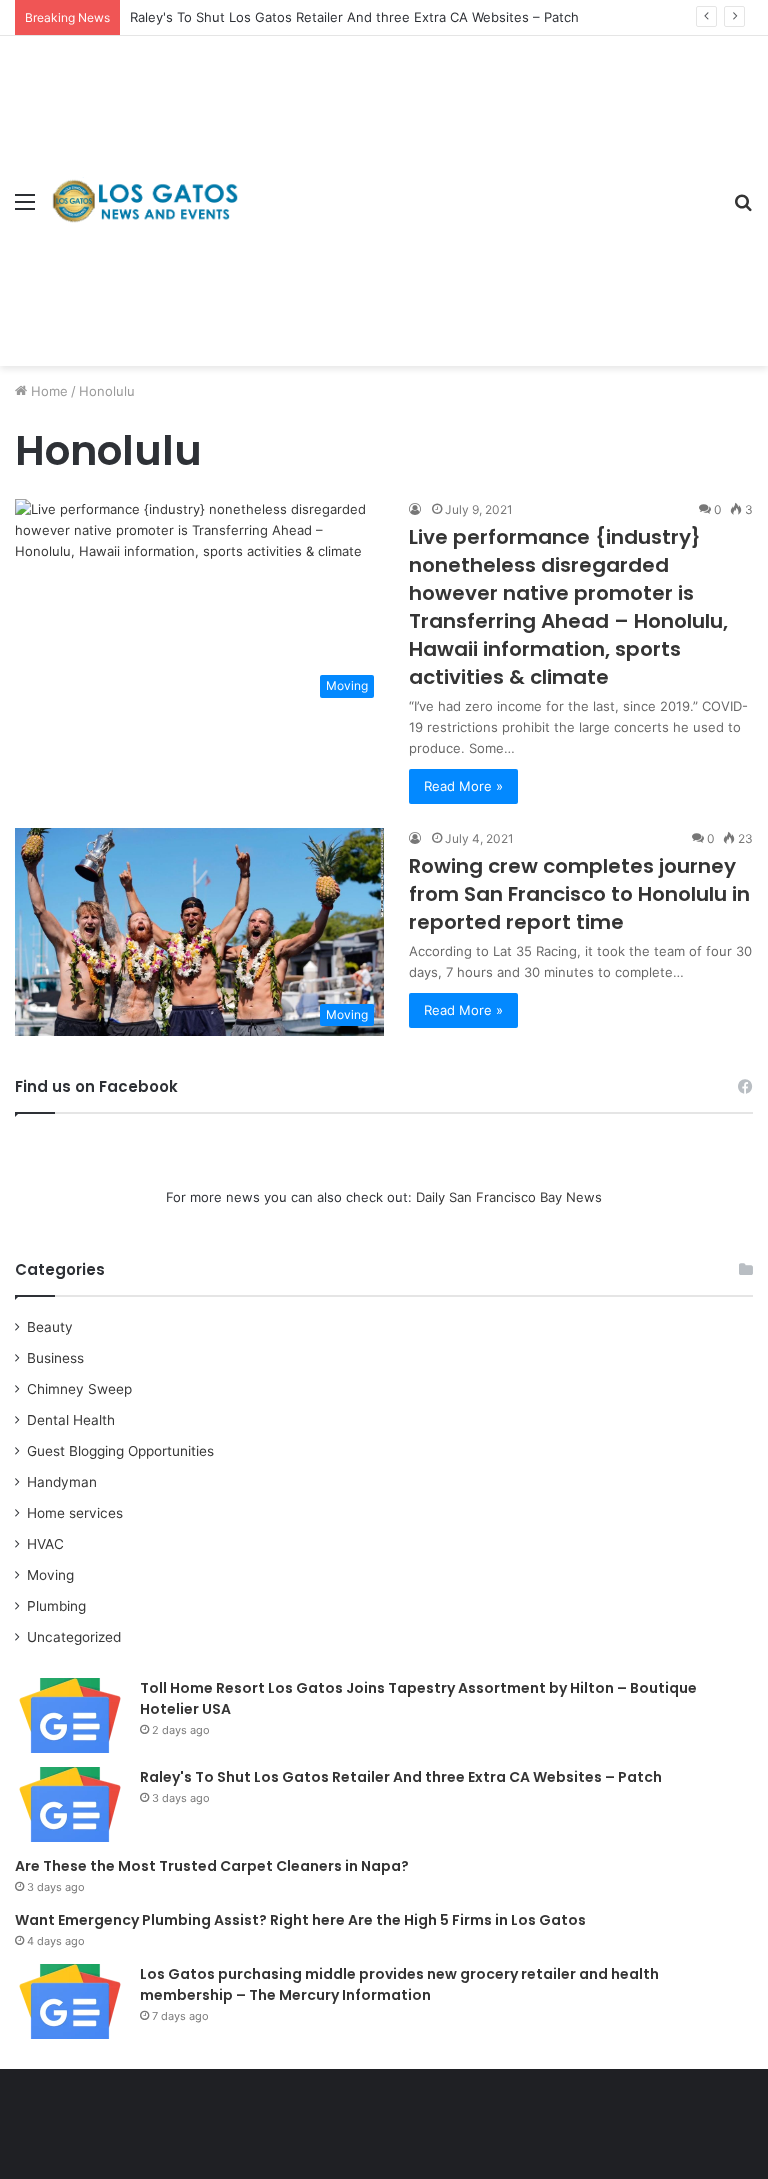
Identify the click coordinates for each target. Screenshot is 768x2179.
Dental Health (71, 1420)
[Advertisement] (479, 186)
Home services (75, 1513)
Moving (50, 1575)
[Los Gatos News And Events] (145, 200)
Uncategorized (74, 1637)
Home (47, 391)
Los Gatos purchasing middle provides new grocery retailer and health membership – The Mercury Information (399, 1984)
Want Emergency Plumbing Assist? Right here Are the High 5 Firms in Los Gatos (300, 1920)
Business (55, 1358)
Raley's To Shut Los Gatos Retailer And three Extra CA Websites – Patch (354, 17)
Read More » (463, 786)
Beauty (50, 1327)
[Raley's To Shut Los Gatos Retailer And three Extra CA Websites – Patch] (70, 1804)
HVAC (45, 1544)
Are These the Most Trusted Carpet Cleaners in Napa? (212, 1866)
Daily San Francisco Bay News (509, 1197)
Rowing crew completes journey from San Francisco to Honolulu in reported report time (579, 894)
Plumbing (56, 1606)
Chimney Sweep (79, 1389)
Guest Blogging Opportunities (120, 1451)
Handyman (62, 1482)
